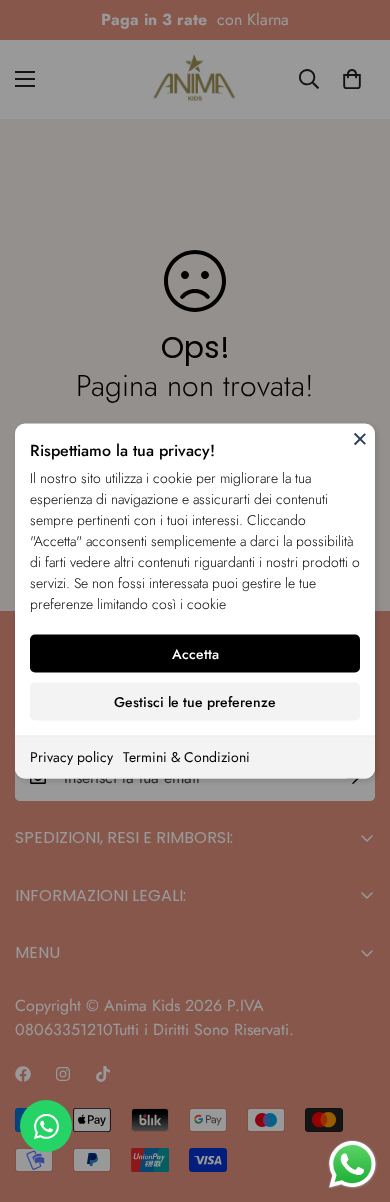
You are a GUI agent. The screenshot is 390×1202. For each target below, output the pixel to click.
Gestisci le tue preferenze (195, 702)
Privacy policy (71, 757)
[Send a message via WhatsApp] (352, 1164)
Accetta (195, 654)
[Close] (360, 439)
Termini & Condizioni (186, 757)
